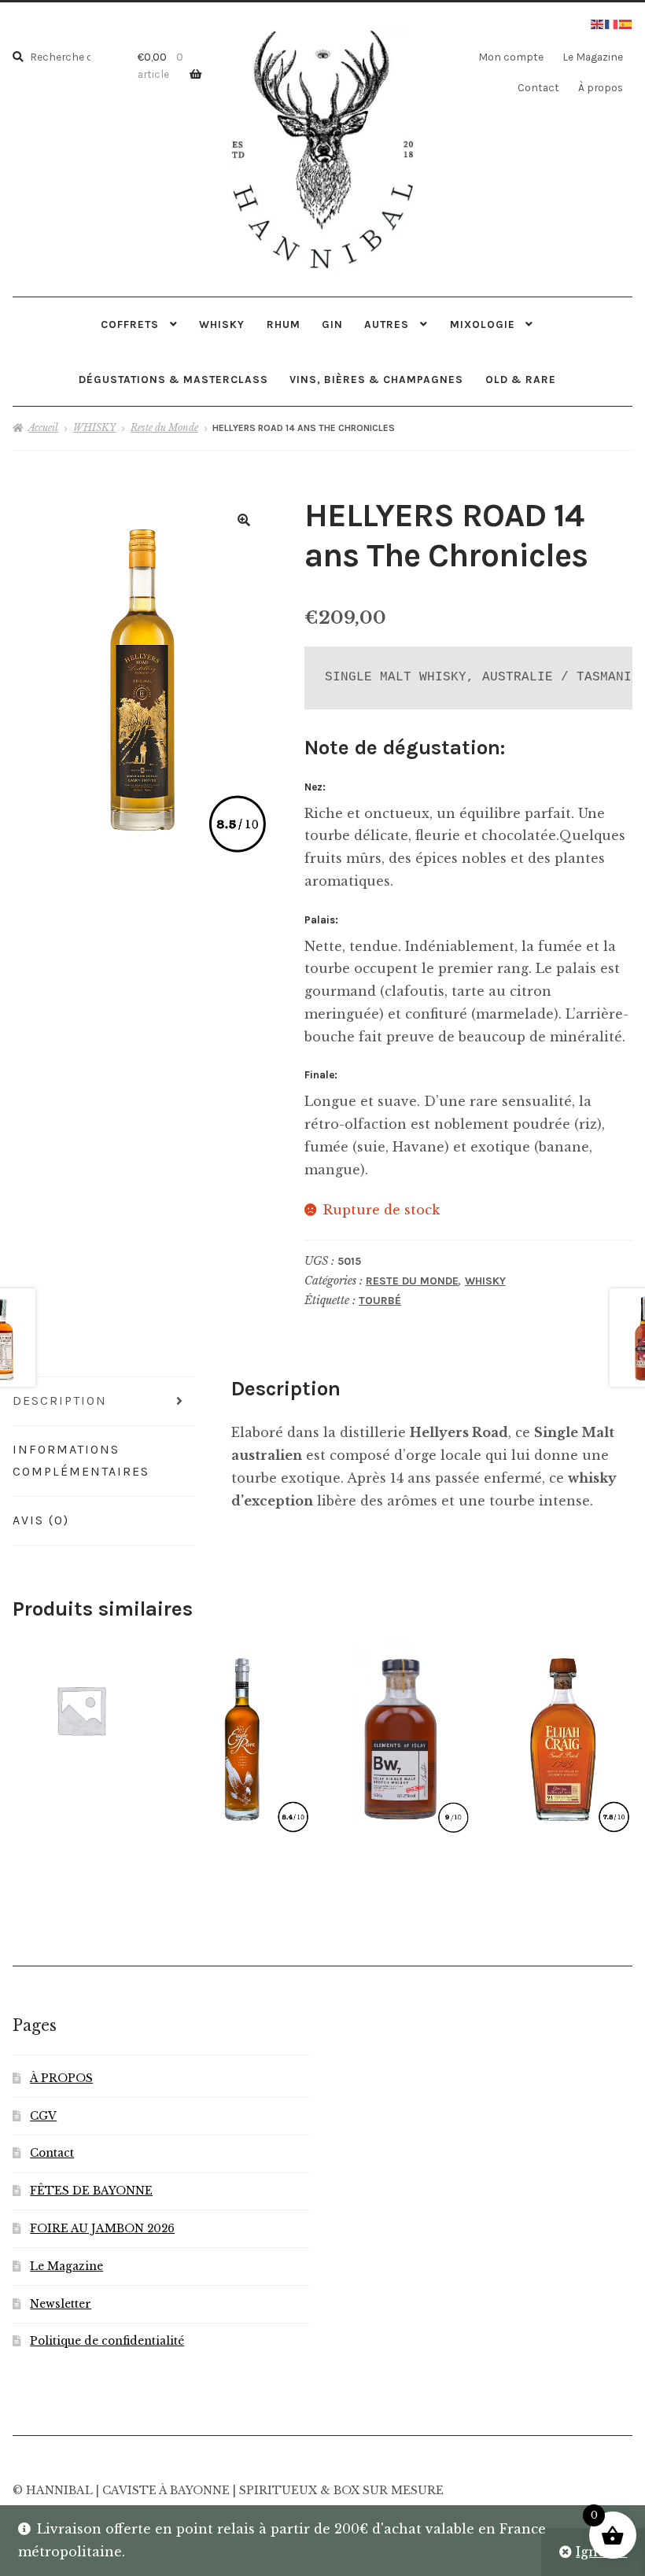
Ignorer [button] (601, 2552)
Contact (538, 87)
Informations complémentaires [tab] (81, 1461)
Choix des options (81, 1709)
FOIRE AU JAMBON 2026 (102, 2229)
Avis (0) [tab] (41, 1520)
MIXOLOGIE (483, 324)
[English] (598, 23)
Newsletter (61, 2304)
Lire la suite (402, 1736)
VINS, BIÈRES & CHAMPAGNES (376, 379)
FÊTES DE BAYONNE (91, 2191)
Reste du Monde (164, 427)
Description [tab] (60, 1400)
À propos (601, 87)
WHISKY (222, 324)
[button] (244, 520)
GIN (332, 324)
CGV (43, 2116)
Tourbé (380, 1301)
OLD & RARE (521, 379)
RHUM (284, 324)
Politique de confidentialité (107, 2341)
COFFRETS (130, 324)
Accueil (43, 427)
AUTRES (387, 324)
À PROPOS (61, 2078)
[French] (612, 23)
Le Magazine (593, 57)
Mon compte (511, 57)
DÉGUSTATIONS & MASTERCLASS (173, 379)
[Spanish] (626, 23)
